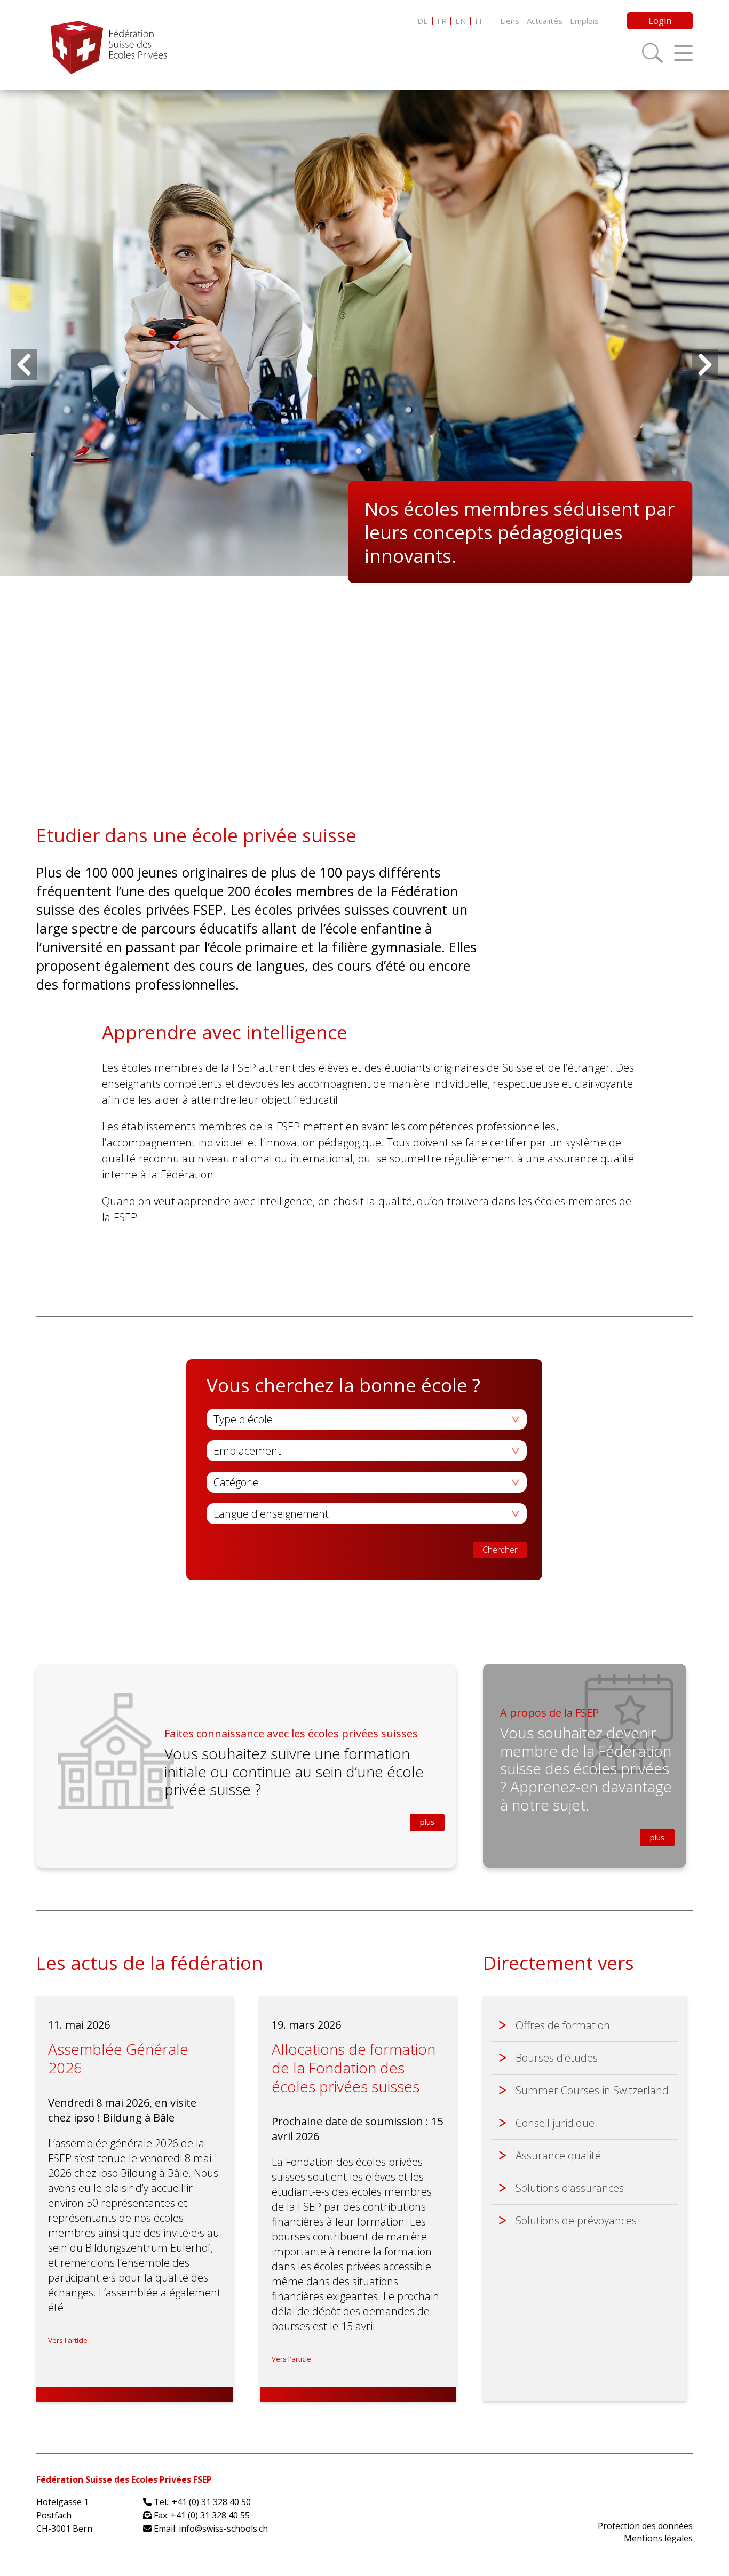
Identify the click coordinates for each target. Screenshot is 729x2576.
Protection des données (645, 2526)
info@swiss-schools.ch (223, 2529)
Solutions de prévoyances (576, 2220)
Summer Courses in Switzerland (592, 2090)
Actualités (545, 21)
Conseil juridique (555, 2123)
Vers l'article (68, 2340)
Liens (510, 21)
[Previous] (24, 365)
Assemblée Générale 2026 (118, 2058)
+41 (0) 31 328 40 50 (211, 2502)
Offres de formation (563, 2025)
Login (660, 21)
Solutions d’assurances (570, 2188)
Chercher (500, 1550)
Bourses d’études (557, 2058)
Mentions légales (658, 2538)
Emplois (584, 21)
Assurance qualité (558, 2155)
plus (427, 1822)
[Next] (705, 365)
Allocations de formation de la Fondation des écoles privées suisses (354, 2068)
